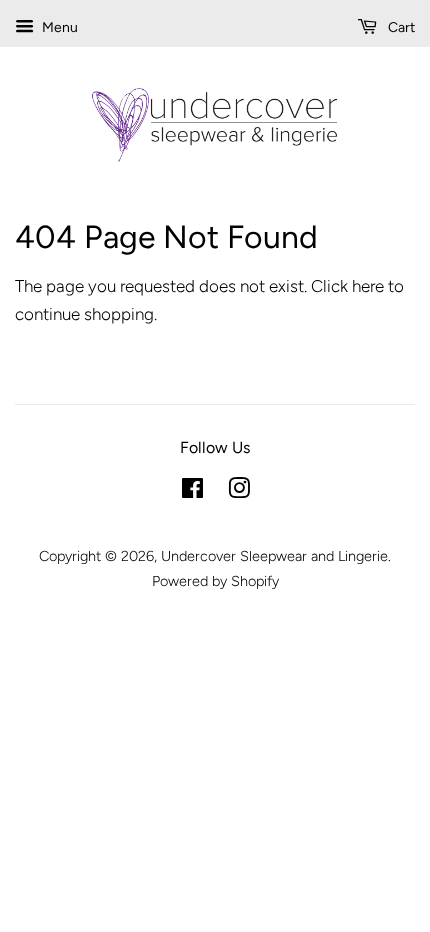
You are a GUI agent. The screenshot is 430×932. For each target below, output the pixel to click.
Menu (58, 27)
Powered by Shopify (215, 581)
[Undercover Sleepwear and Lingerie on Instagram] (239, 492)
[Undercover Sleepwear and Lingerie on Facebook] (192, 492)
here (368, 286)
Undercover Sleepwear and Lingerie (274, 556)
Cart (400, 27)
